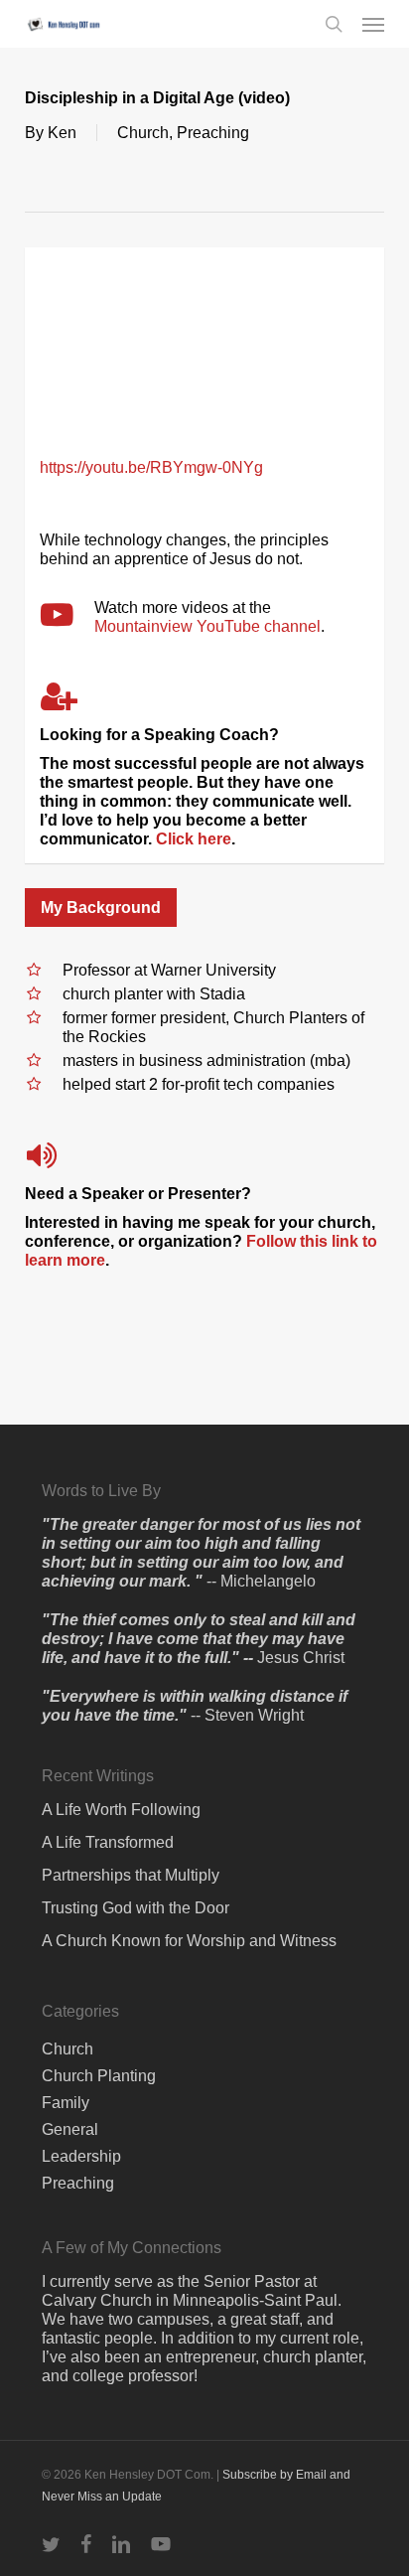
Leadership (81, 2156)
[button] (373, 24)
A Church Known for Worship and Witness (189, 1941)
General (70, 2129)
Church (143, 133)
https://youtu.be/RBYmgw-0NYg (151, 467)
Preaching (213, 133)
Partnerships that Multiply (131, 1875)
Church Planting (99, 2076)
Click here (194, 839)
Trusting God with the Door (136, 1908)
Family (66, 2103)
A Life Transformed (108, 1842)
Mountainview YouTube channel (207, 626)
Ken (62, 133)
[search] (334, 24)
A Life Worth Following (121, 1810)
